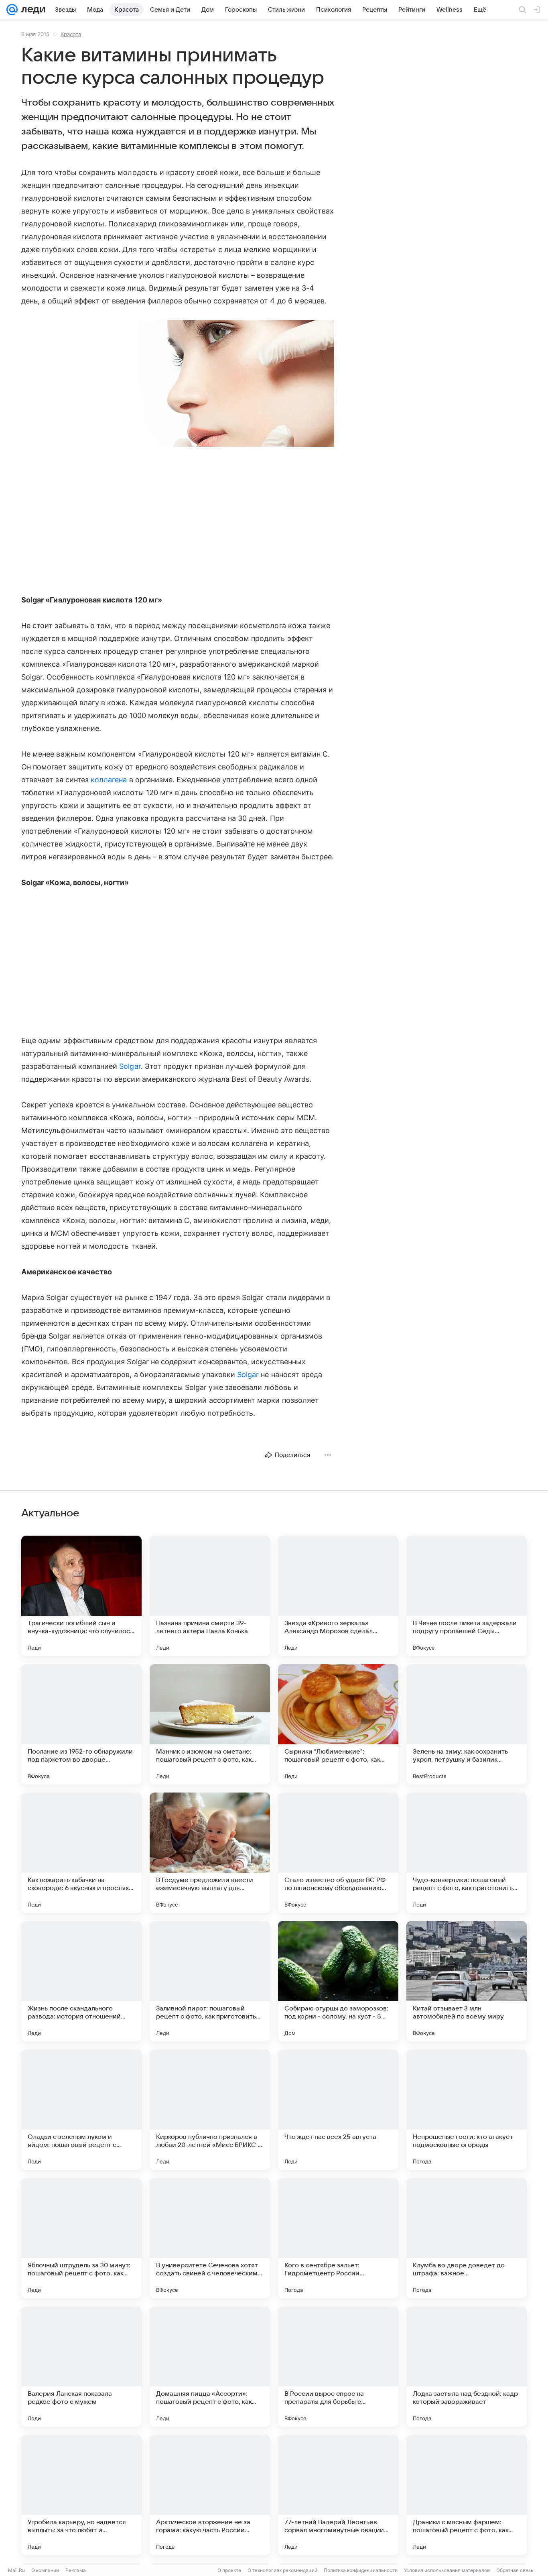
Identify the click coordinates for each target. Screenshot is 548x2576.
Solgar (130, 1066)
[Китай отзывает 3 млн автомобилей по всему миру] (467, 1981)
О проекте (229, 2570)
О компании (45, 2570)
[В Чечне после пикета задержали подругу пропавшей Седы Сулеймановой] (467, 1596)
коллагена (109, 780)
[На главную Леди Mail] (31, 10)
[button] (178, 384)
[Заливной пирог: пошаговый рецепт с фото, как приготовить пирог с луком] (210, 1981)
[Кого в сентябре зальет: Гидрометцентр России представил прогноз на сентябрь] (338, 2238)
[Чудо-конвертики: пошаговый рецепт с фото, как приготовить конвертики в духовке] (467, 1853)
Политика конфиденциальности (361, 2570)
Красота (71, 34)
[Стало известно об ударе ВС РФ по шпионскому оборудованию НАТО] (338, 1853)
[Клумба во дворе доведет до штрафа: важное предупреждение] (467, 2238)
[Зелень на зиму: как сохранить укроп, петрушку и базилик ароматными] (467, 1724)
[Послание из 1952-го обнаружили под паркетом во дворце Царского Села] (81, 1724)
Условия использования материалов (447, 2570)
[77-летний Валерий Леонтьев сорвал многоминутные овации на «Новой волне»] (338, 2495)
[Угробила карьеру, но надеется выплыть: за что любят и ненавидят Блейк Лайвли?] (81, 2495)
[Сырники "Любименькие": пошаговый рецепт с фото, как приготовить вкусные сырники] (338, 1724)
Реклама (76, 2570)
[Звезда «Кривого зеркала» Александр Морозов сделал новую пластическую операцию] (338, 1596)
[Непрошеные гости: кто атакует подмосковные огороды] (467, 2110)
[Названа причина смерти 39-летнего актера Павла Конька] (210, 1596)
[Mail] (12, 10)
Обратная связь (515, 2570)
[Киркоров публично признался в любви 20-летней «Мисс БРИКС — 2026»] (210, 2110)
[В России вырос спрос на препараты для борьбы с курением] (338, 2366)
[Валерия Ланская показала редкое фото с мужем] (81, 2366)
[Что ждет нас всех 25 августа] (338, 2110)
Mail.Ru (16, 2570)
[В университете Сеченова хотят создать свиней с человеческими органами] (210, 2238)
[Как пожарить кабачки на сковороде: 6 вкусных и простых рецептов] (81, 1853)
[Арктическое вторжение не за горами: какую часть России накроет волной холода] (210, 2495)
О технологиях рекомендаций (282, 2570)
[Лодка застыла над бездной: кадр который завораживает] (467, 2366)
